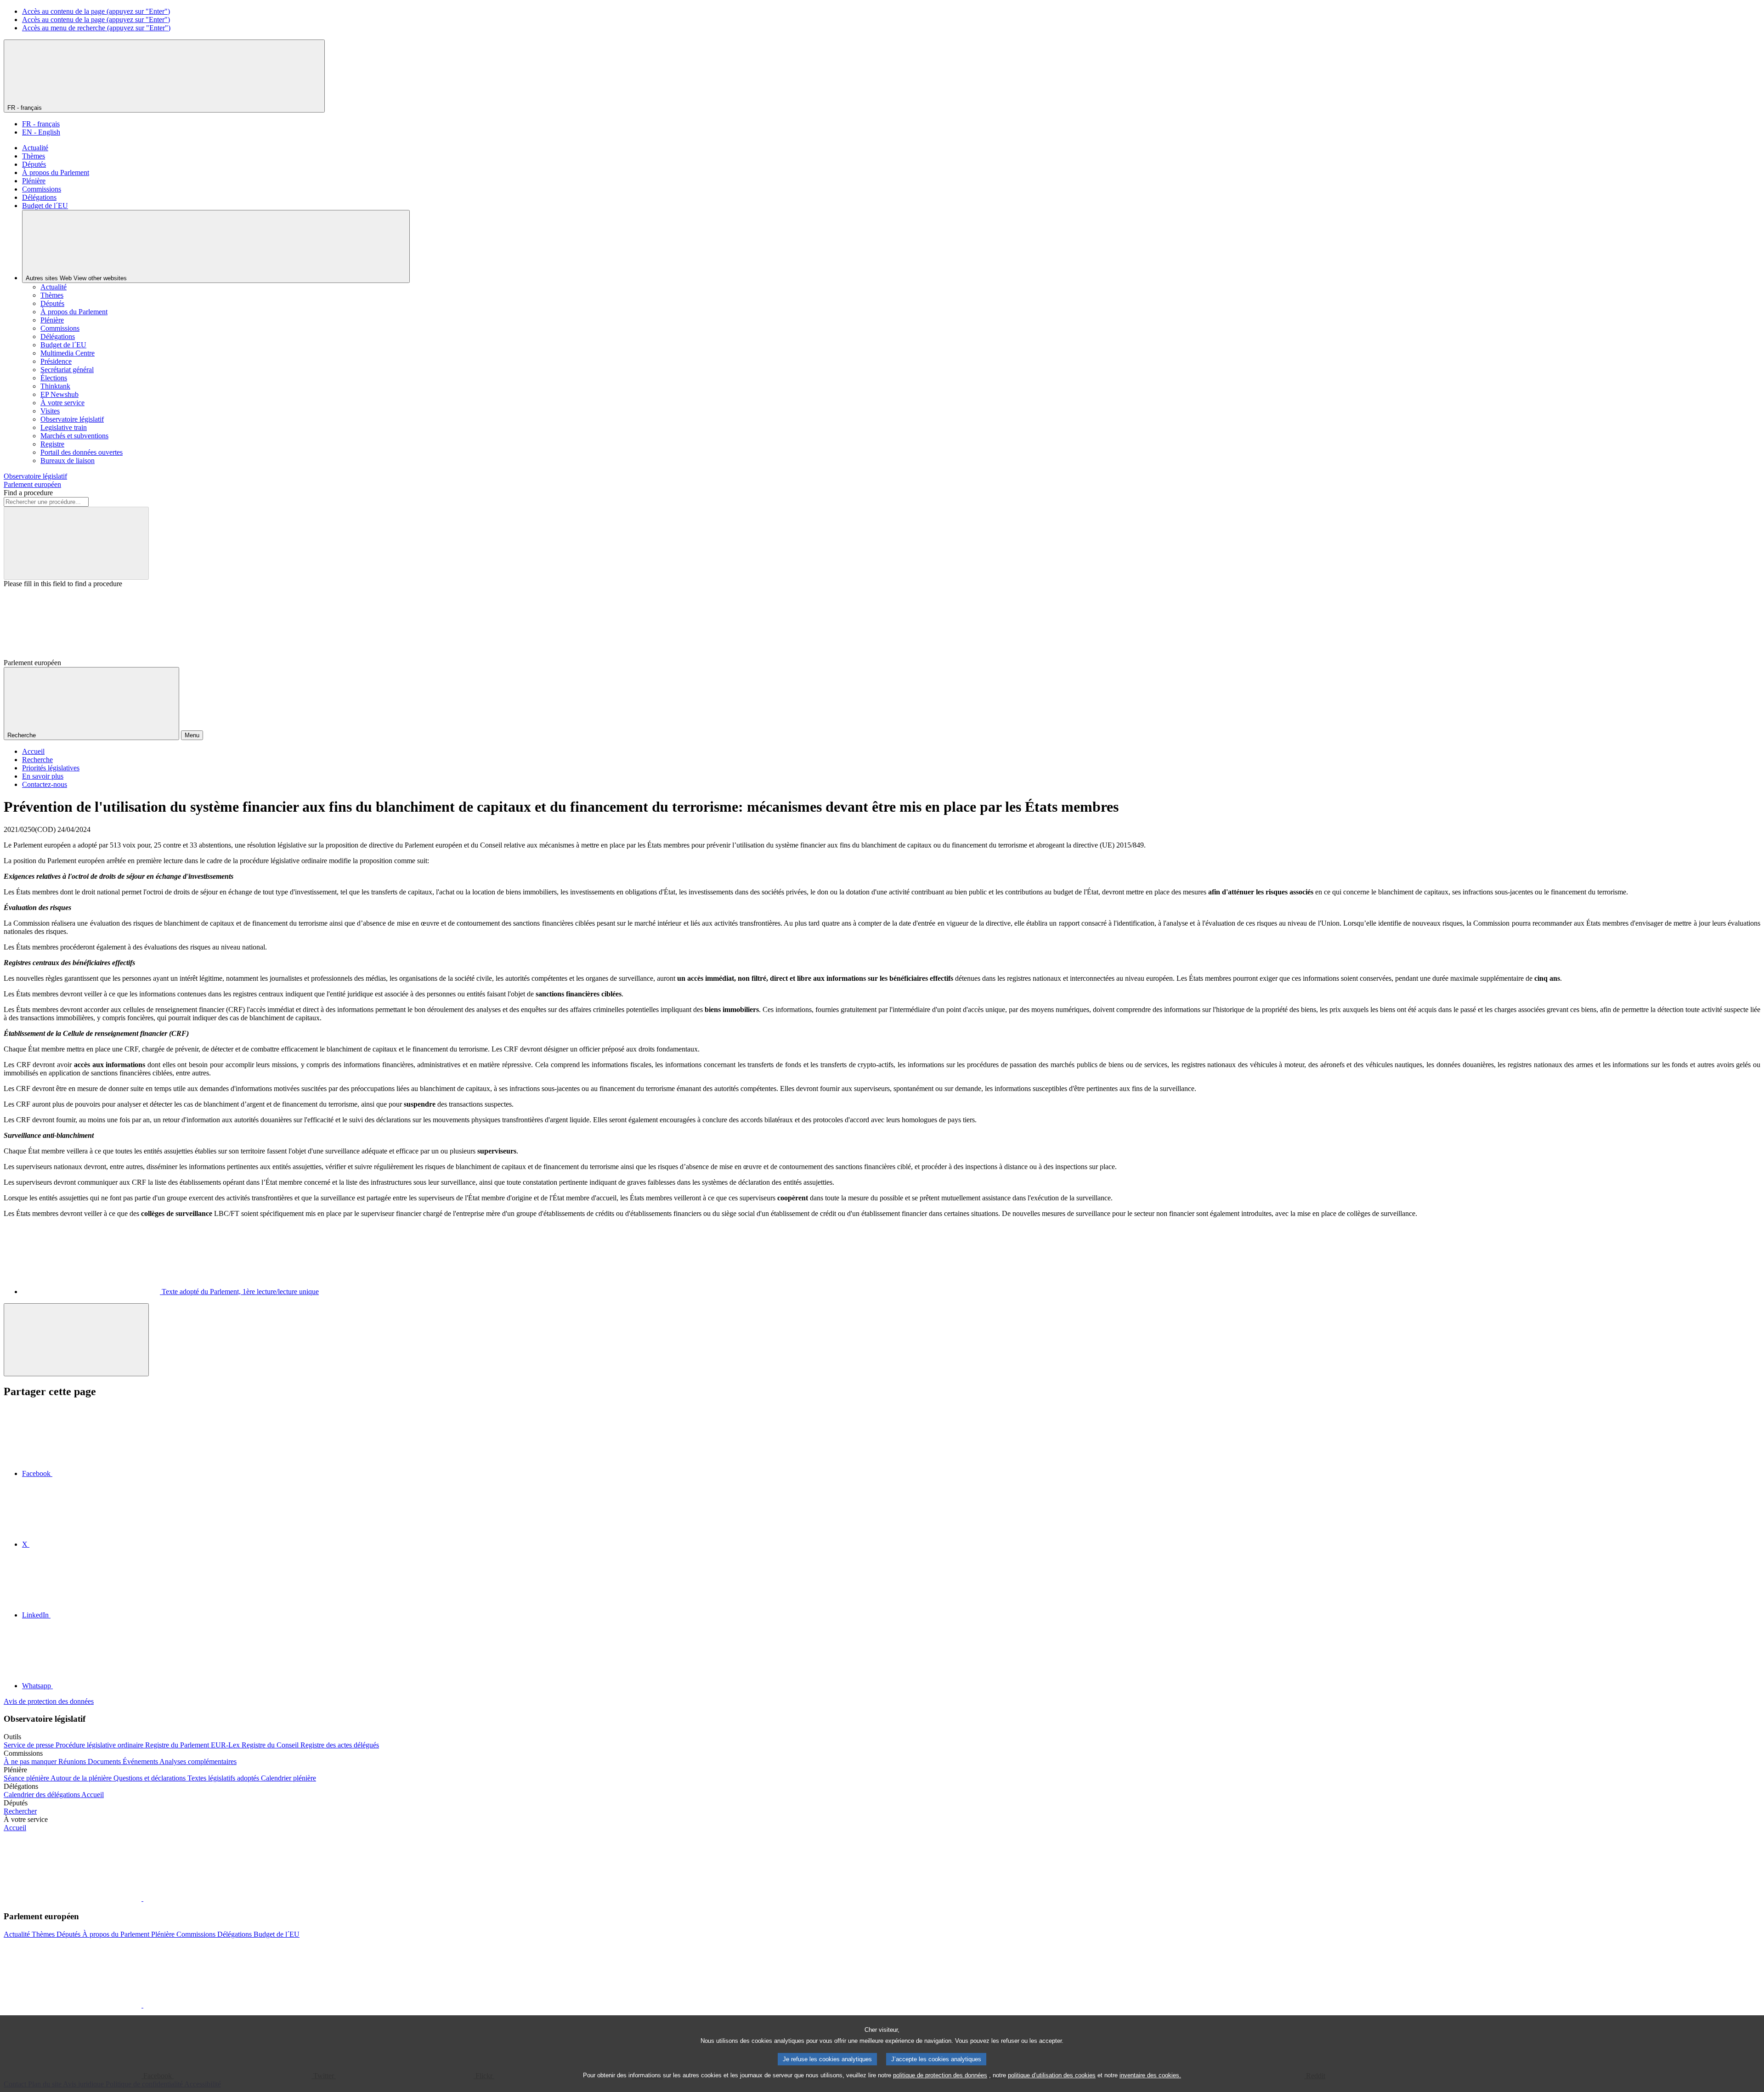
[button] (142, 1898)
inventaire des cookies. (1150, 2075)
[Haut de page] (76, 1340)
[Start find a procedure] (76, 543)
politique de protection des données (940, 2075)
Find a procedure (28, 493)
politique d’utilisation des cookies (1052, 2075)
